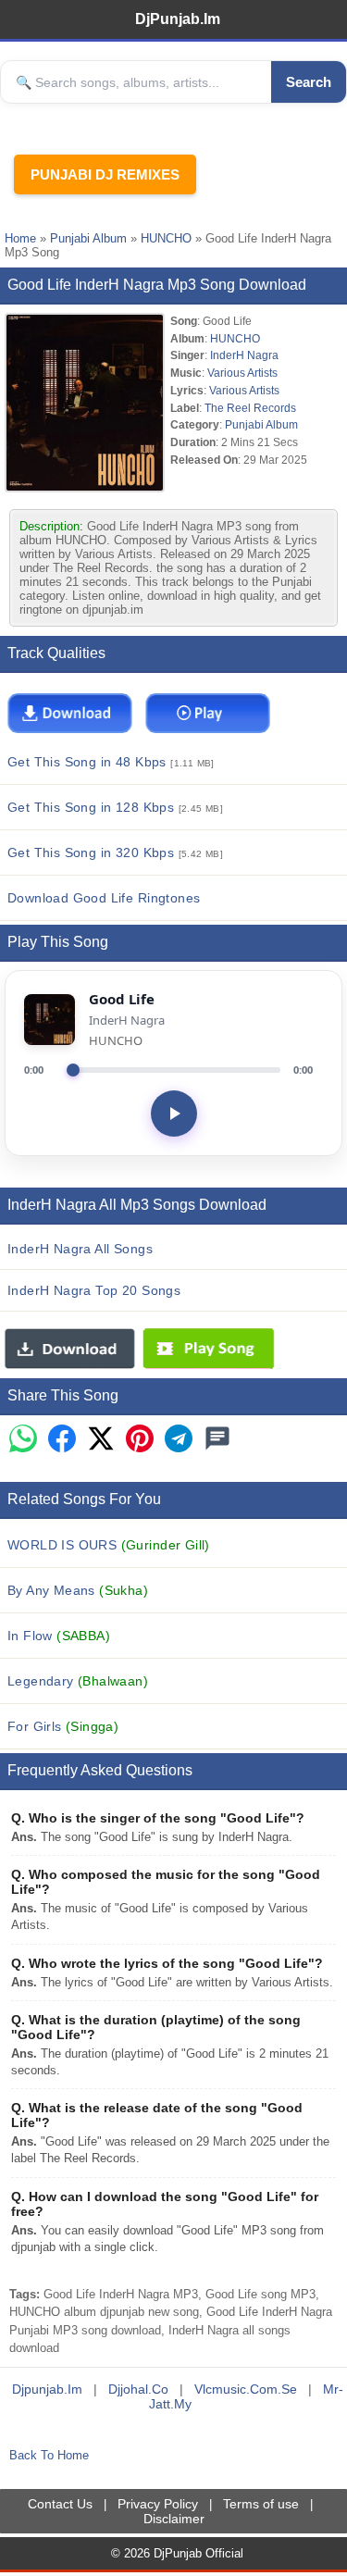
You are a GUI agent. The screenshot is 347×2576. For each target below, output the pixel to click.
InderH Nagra (244, 355)
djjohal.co (138, 2389)
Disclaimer (174, 2519)
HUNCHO (166, 238)
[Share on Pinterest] (140, 1440)
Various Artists (242, 373)
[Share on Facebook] (62, 1440)
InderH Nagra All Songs (80, 1249)
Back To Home (49, 2455)
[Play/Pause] (174, 1114)
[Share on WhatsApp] (23, 1440)
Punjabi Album (88, 238)
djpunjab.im (47, 2389)
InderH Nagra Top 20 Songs (94, 1290)
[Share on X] (101, 1440)
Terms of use (261, 2504)
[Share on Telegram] (179, 1440)
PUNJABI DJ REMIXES (105, 174)
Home (20, 238)
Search (309, 82)
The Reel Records (250, 408)
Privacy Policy (158, 2504)
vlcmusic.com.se (246, 2389)
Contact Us (60, 2504)
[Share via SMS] (217, 1440)
